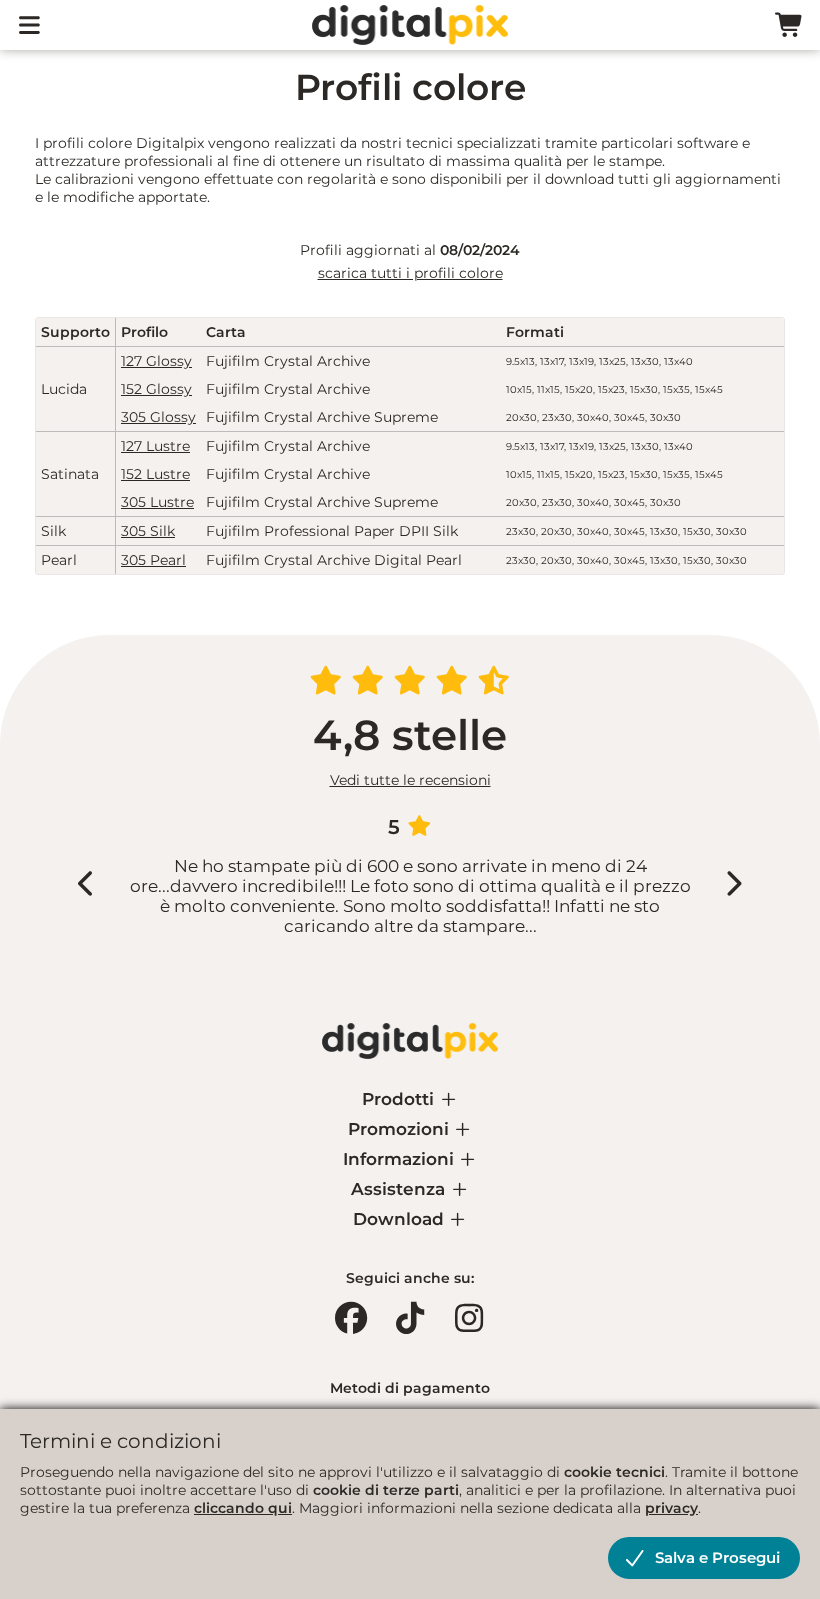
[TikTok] (410, 1318)
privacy (671, 1508)
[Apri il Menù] (30, 25)
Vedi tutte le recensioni (410, 780)
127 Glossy (156, 361)
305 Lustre (157, 502)
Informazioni (401, 1159)
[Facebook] (351, 1318)
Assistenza (400, 1189)
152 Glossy (156, 389)
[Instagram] (469, 1318)
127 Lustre (155, 446)
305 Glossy (158, 417)
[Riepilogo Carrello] (790, 25)
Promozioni (401, 1129)
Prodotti (400, 1099)
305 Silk (148, 531)
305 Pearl (153, 560)
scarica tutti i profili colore (410, 273)
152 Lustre (155, 474)
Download (401, 1219)
